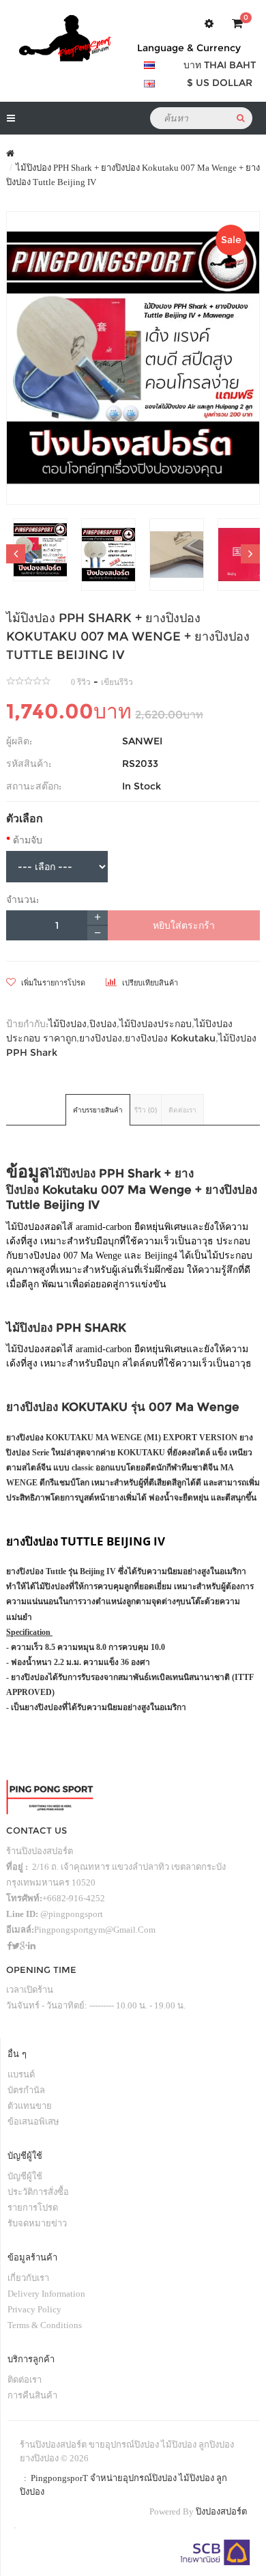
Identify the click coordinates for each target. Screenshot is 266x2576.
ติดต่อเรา (182, 1110)
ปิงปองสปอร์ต (221, 2511)
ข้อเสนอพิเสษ (33, 2122)
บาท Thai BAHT (220, 65)
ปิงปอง (103, 1024)
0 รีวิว (81, 682)
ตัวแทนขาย (30, 2106)
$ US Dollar (220, 83)
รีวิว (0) (146, 1110)
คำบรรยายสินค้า (98, 1110)
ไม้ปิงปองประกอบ (156, 1024)
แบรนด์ (21, 2074)
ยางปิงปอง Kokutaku (170, 1038)
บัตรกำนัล (26, 2090)
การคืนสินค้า (32, 2395)
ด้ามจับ (28, 840)
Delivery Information (46, 2294)
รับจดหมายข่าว (37, 2223)
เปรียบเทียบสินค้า (149, 983)
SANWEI (142, 741)
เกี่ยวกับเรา (28, 2278)
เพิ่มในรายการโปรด (52, 983)
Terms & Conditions (45, 2325)
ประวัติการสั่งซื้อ (38, 2192)
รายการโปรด (33, 2208)
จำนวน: (23, 899)
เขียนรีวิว (117, 682)
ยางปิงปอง (101, 1038)
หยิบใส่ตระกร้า (184, 925)
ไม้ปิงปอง (68, 1024)
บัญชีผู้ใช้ (25, 2176)
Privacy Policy (34, 2309)
